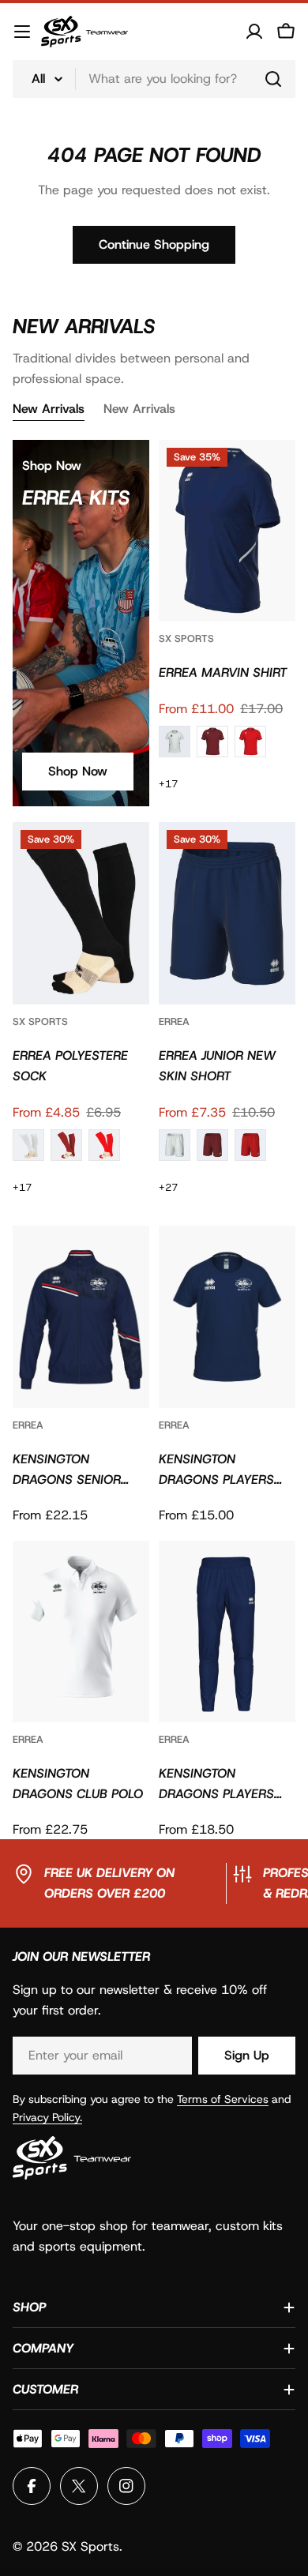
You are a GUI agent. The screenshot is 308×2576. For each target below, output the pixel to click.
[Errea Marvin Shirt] (227, 531)
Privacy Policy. (47, 2117)
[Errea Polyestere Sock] (81, 913)
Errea (174, 1021)
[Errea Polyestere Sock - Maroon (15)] (66, 1145)
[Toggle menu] (22, 32)
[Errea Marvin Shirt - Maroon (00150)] (212, 742)
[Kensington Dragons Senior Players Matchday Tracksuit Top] (81, 1317)
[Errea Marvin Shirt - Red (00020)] (250, 742)
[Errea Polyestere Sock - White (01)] (28, 1145)
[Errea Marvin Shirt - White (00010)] (175, 742)
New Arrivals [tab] (49, 409)
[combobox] (154, 79)
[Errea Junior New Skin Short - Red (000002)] (250, 1145)
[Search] (273, 79)
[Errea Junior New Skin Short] (227, 913)
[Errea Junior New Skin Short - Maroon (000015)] (212, 1145)
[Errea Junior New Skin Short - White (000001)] (175, 1145)
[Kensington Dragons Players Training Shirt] (227, 1317)
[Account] (254, 32)
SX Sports (186, 638)
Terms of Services (223, 2099)
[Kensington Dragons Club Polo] (81, 1632)
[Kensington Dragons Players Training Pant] (227, 1632)
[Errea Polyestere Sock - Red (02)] (104, 1145)
